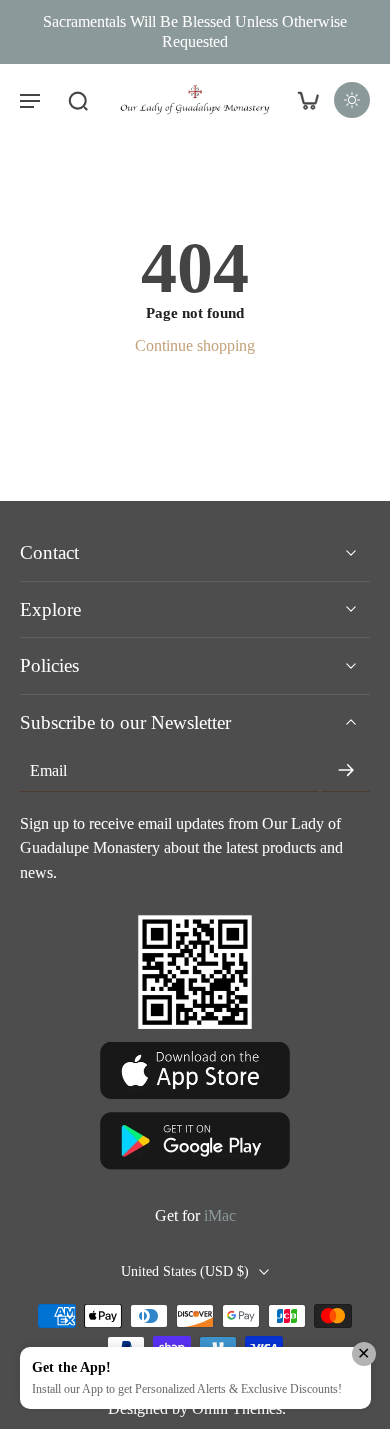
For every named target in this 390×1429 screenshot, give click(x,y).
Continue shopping (195, 345)
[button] (30, 100)
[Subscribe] (346, 772)
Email (48, 770)
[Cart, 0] (308, 100)
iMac (220, 1215)
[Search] (78, 100)
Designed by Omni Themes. (197, 1409)
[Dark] (352, 100)
